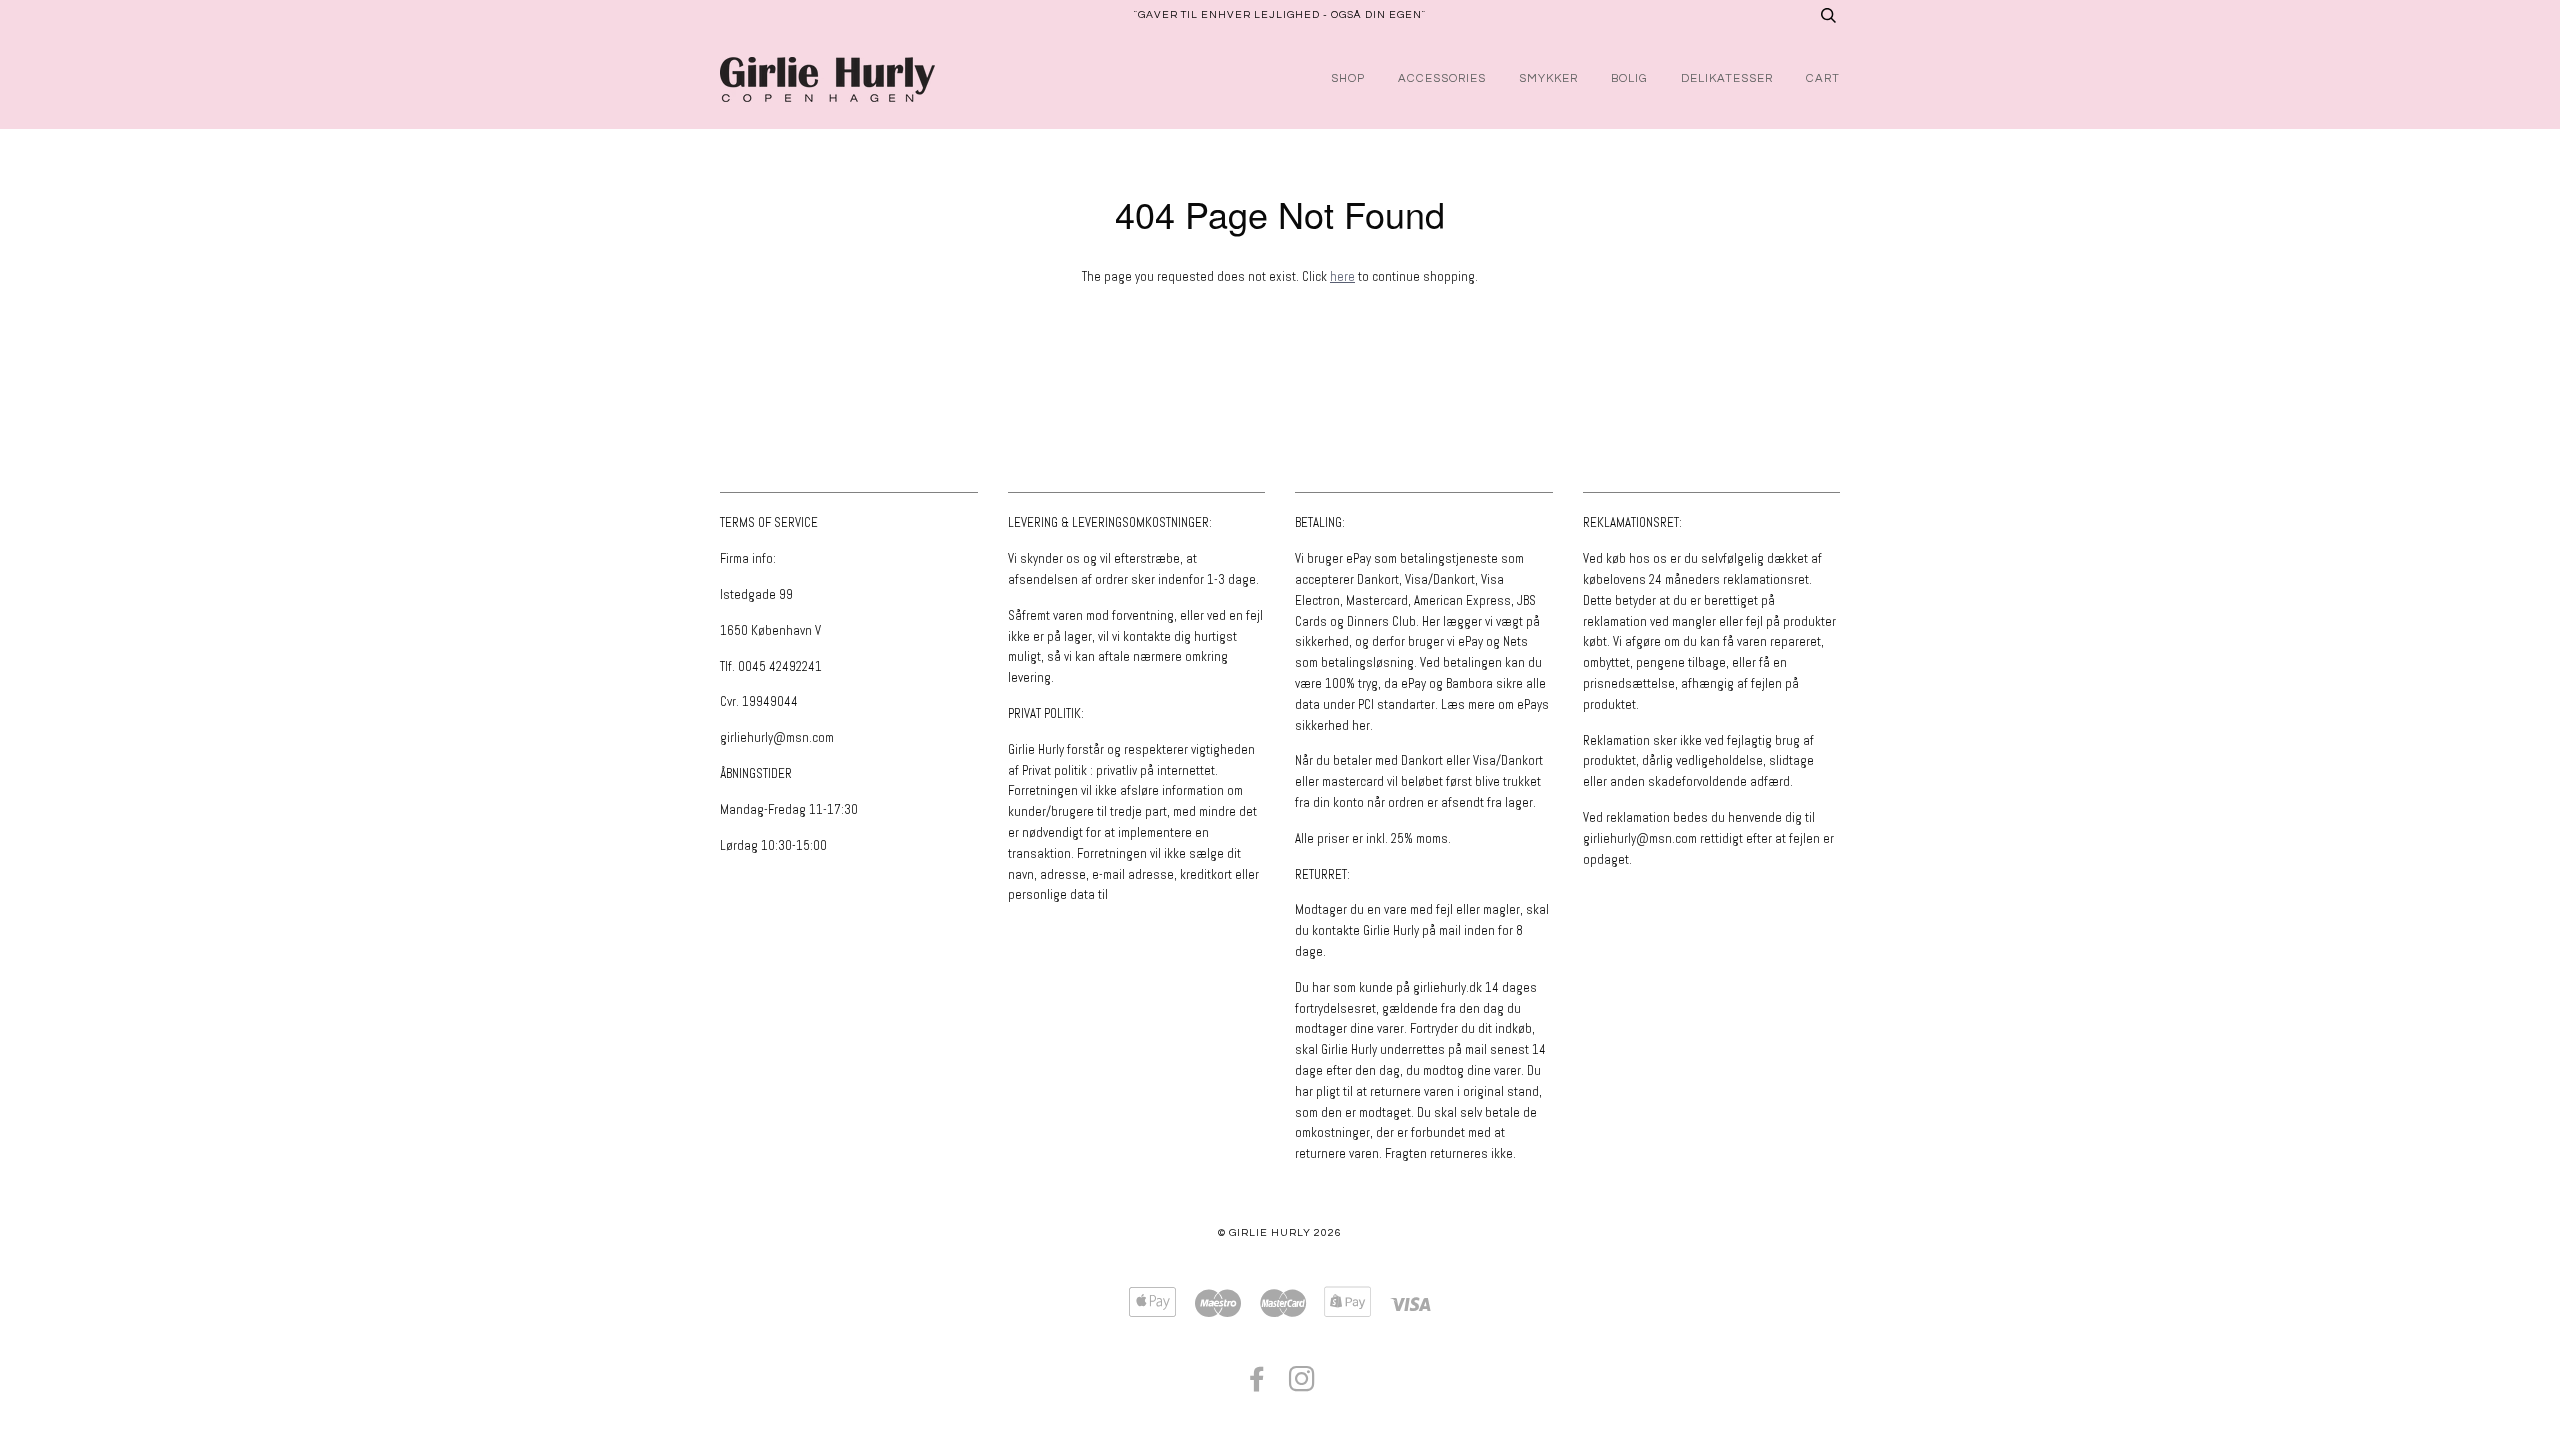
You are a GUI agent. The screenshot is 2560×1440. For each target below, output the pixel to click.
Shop (1348, 78)
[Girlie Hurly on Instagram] (1302, 1385)
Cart (1823, 78)
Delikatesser (1727, 78)
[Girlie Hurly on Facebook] (1257, 1385)
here (1342, 276)
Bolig (1629, 78)
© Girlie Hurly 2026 (1280, 1232)
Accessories (1442, 78)
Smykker (1548, 78)
